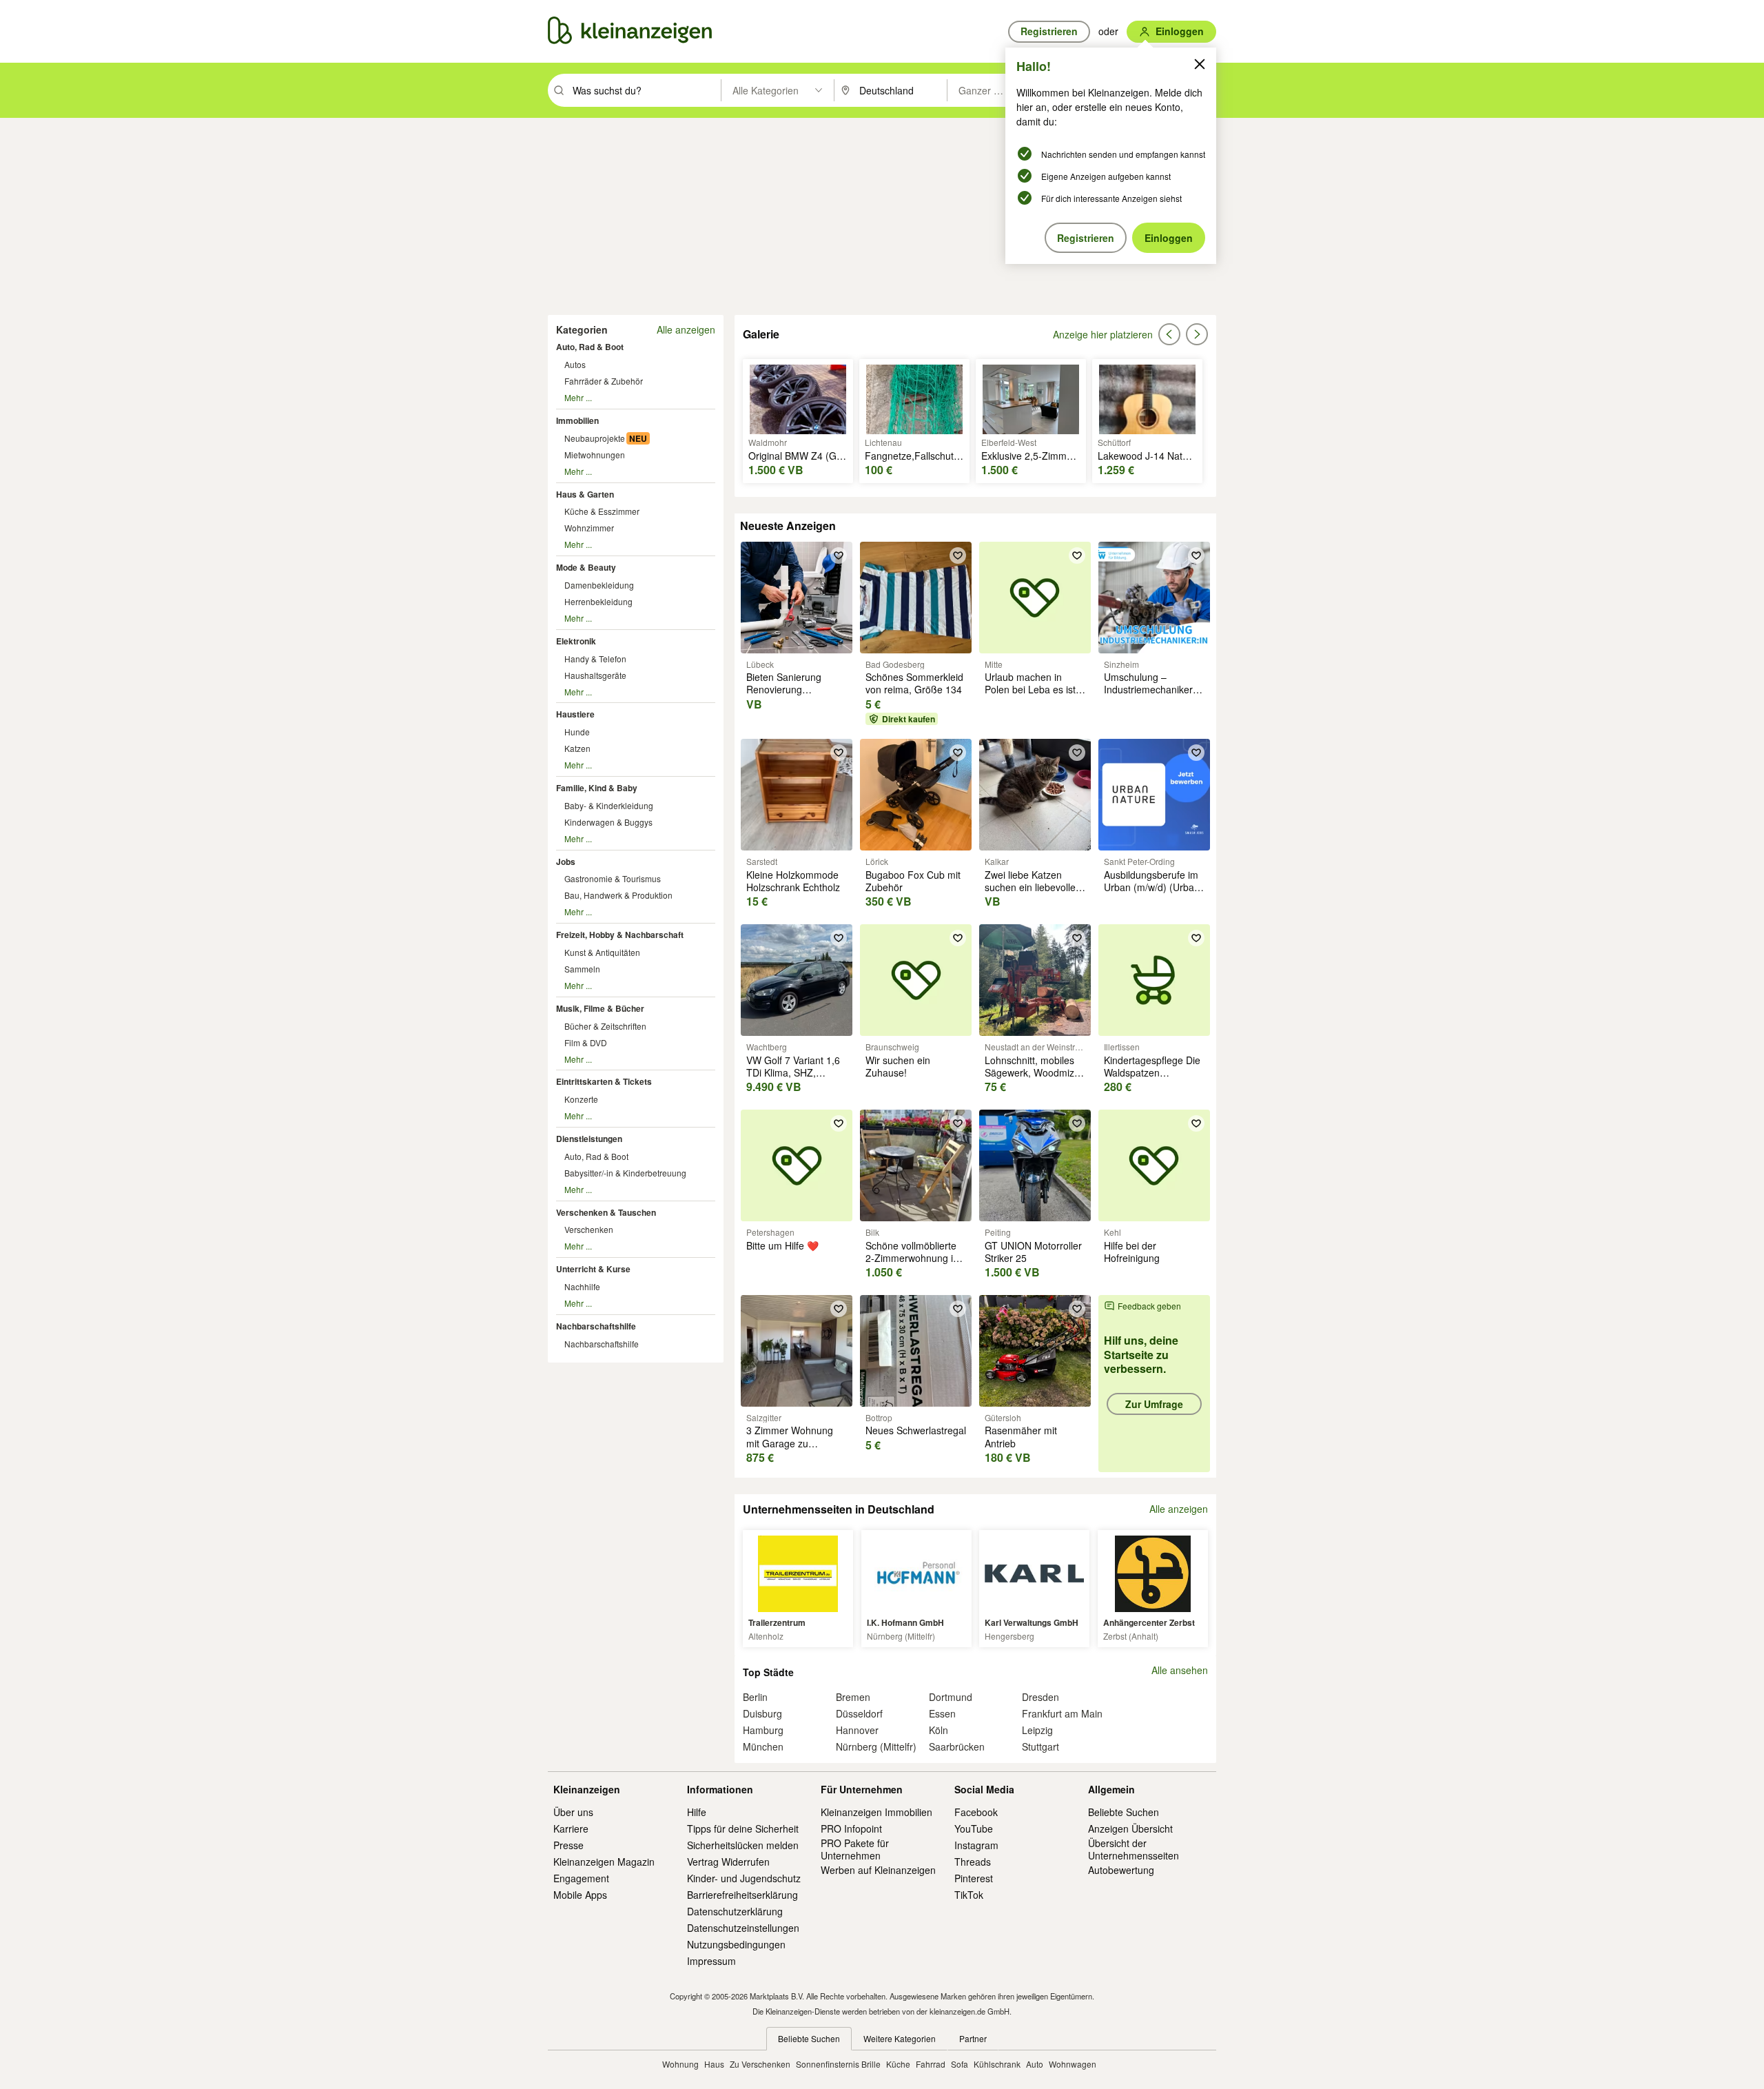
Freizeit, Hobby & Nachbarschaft (620, 935)
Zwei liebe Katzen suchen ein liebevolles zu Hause (1033, 887)
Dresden (1040, 1697)
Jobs (566, 862)
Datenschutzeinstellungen (743, 1928)
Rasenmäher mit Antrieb (1021, 1436)
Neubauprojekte (595, 438)
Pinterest (974, 1878)
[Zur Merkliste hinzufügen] (839, 556)
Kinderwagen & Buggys (608, 822)
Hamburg (763, 1730)
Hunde (577, 732)
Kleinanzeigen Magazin (604, 1862)
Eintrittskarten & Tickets (604, 1081)
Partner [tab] (973, 2038)
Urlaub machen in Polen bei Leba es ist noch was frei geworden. (1030, 696)
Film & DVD (586, 1042)
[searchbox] (645, 90)
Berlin (755, 1697)
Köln (939, 1730)
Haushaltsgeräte (595, 675)
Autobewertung (1121, 1870)
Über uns (573, 1812)
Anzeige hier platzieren (1103, 334)
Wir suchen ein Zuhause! (898, 1066)
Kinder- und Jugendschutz (744, 1878)
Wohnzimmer (589, 528)
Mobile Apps (580, 1895)
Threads (973, 1862)
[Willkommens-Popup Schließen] (1200, 64)
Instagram (976, 1845)
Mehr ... (578, 397)
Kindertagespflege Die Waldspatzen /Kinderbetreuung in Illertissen (1152, 1079)
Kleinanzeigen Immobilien (876, 1812)
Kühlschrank (997, 2064)
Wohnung (680, 2064)
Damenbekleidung (599, 585)
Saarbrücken (957, 1746)
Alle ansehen (1180, 1670)
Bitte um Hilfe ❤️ (782, 1245)
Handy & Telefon (595, 659)
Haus (714, 2064)
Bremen (853, 1697)
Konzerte (581, 1099)
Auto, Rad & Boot (590, 347)
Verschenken (589, 1229)
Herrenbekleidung (598, 601)
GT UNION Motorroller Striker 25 (1033, 1252)
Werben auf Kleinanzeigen (878, 1870)
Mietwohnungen (595, 455)
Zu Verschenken (760, 2064)
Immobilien (577, 420)
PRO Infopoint (851, 1828)
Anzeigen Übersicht (1130, 1828)
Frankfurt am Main (1062, 1713)
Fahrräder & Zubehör (604, 381)
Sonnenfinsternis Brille (838, 2064)
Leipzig (1037, 1730)
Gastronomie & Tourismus (613, 878)
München (763, 1746)
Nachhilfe (582, 1286)
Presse (568, 1845)
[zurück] (1169, 334)
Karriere (571, 1828)
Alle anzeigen (686, 329)
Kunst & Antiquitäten (602, 952)
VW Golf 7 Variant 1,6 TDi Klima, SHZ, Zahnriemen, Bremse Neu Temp (793, 1079)
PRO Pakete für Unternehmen (855, 1849)
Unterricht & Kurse (593, 1269)
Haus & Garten (585, 494)
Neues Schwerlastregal (916, 1430)
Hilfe (697, 1812)
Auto (1035, 2064)
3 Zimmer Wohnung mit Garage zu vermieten (790, 1443)
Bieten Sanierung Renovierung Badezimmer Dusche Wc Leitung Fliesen (792, 696)
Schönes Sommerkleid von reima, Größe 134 (914, 683)
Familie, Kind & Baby (597, 788)
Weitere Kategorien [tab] (900, 2038)
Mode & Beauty (586, 567)
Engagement (581, 1878)
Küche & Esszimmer (602, 511)
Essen (942, 1713)
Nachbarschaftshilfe (596, 1326)
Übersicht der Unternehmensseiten (1134, 1849)
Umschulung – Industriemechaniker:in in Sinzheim (1153, 689)
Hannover (857, 1730)
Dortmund (951, 1697)
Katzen (577, 748)
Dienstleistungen (589, 1139)
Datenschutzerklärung (735, 1911)
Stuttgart (1040, 1746)
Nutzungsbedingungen (736, 1944)
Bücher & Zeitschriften (605, 1026)
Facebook (976, 1812)
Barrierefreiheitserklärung (742, 1895)
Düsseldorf (859, 1713)
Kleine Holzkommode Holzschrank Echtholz (793, 881)
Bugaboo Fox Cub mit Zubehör (913, 881)
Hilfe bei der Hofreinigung (1132, 1252)
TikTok (969, 1895)
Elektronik (576, 641)
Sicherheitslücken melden (743, 1845)
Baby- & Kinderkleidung (609, 805)
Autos (575, 364)
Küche (898, 2064)
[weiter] (1197, 334)
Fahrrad (931, 2064)
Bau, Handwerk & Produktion (618, 895)
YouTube (974, 1828)
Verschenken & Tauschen (606, 1212)
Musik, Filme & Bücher (600, 1008)
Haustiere (575, 714)
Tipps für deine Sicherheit (743, 1828)
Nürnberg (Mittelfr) (876, 1746)
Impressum (711, 1961)
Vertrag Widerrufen (728, 1862)
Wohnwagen (1073, 2064)
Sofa (960, 2064)
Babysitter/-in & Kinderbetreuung (625, 1173)
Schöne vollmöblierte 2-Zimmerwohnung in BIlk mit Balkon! (912, 1258)
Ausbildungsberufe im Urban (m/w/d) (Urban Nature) (1152, 887)
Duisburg (762, 1713)
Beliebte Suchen (1124, 1812)
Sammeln (582, 969)
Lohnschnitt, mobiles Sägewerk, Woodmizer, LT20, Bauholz (1035, 1072)
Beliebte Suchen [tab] (809, 2038)
